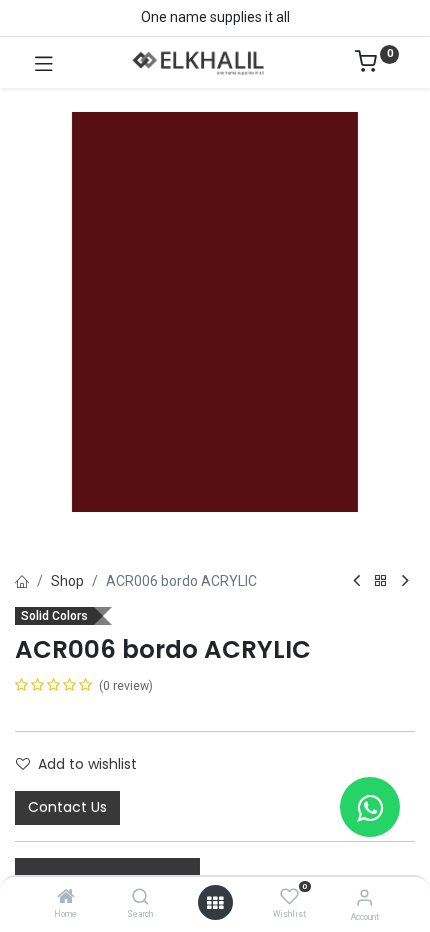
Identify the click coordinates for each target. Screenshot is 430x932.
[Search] (140, 898)
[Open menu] (215, 903)
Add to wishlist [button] (87, 764)
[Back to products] (381, 581)
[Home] (66, 898)
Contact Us (67, 807)
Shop (67, 581)
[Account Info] (364, 897)
